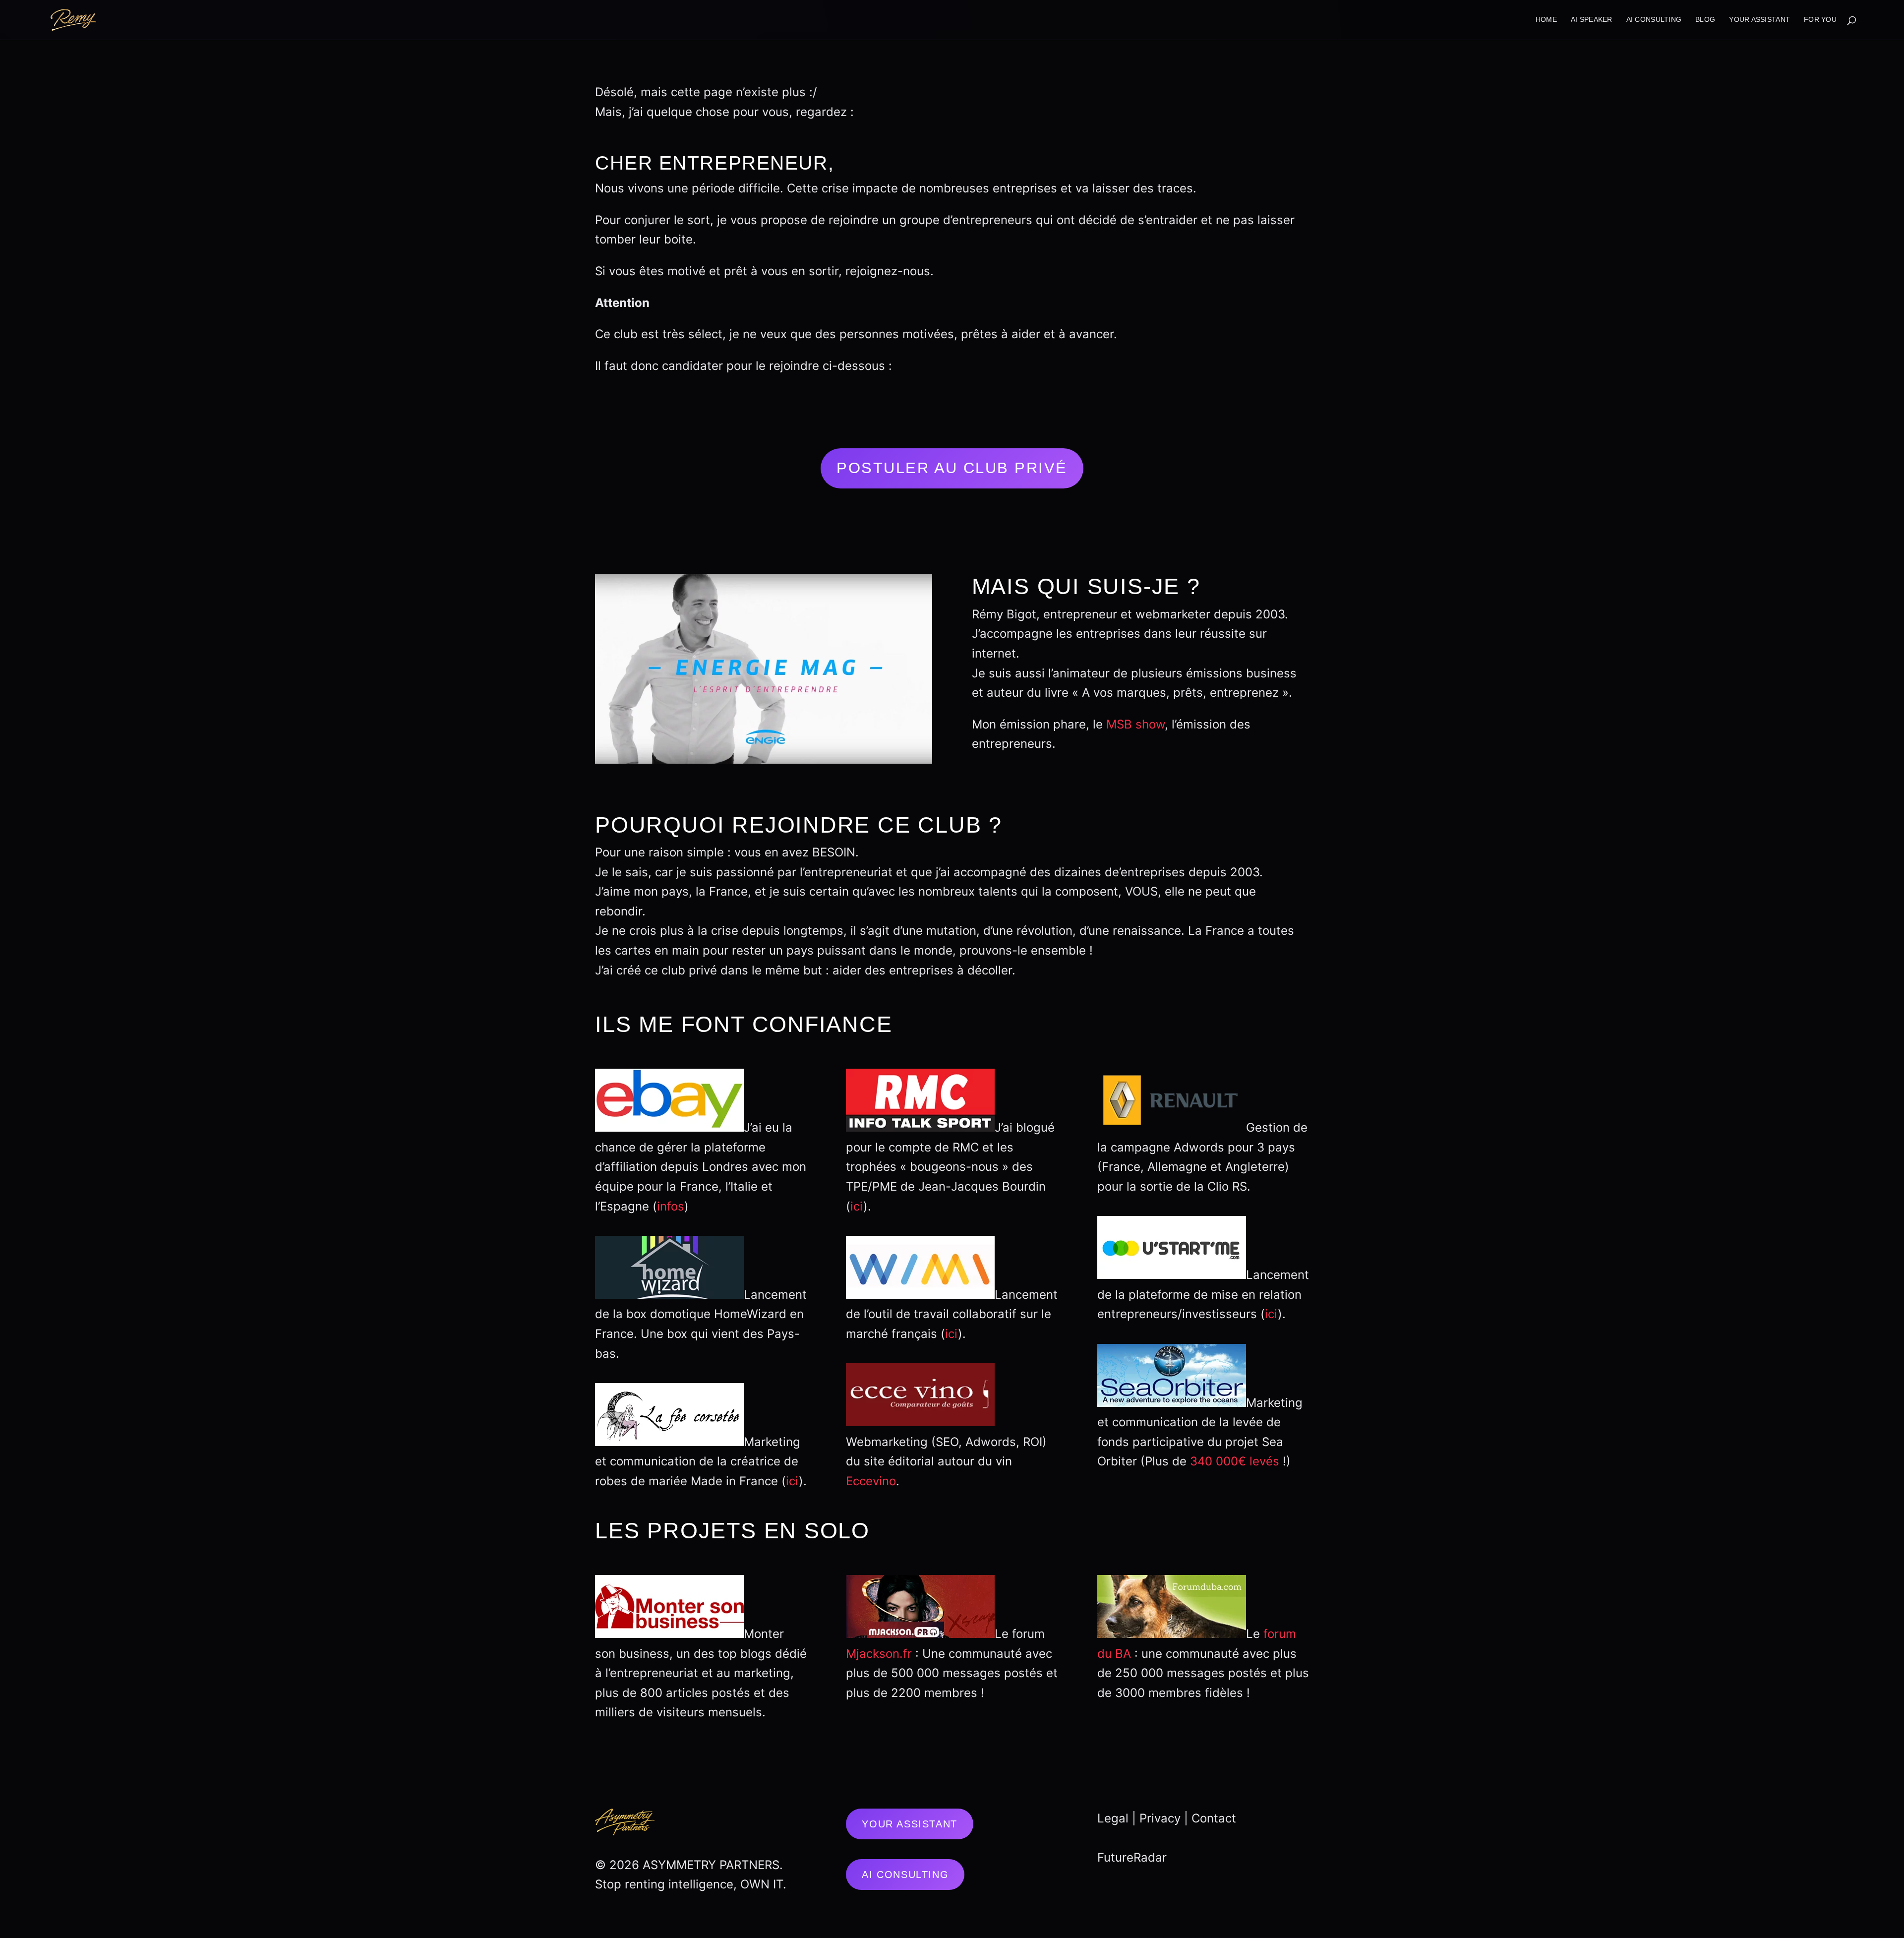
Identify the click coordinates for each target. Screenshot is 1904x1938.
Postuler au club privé (952, 468)
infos (671, 1206)
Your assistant (909, 1824)
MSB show (1135, 724)
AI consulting (1654, 20)
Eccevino (871, 1481)
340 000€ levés (1235, 1461)
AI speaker (1592, 20)
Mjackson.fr (879, 1654)
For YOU (1820, 20)
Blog (1705, 20)
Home (1546, 20)
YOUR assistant (1759, 20)
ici (792, 1481)
